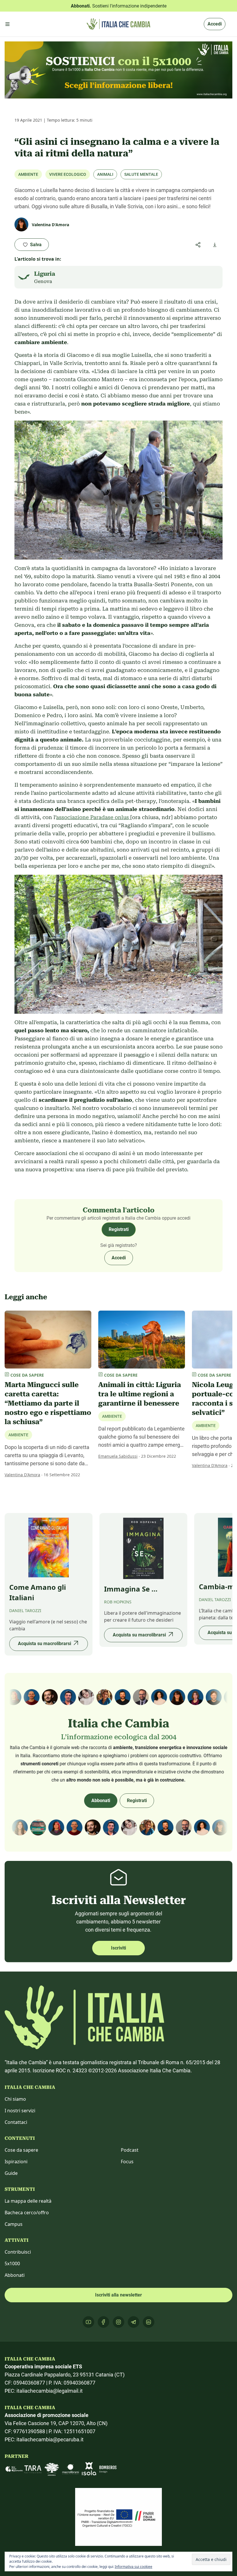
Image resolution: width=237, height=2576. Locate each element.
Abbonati (101, 1801)
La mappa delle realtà (28, 2201)
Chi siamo (15, 2099)
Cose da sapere (21, 2150)
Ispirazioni (16, 2162)
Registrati (119, 1229)
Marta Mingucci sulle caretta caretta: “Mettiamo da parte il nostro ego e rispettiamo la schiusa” (48, 1403)
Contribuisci (18, 2252)
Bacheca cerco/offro (27, 2213)
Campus (14, 2224)
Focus (127, 2162)
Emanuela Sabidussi (118, 1456)
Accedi (215, 24)
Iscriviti (118, 1948)
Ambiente (28, 174)
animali (105, 174)
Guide (11, 2173)
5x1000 (12, 2263)
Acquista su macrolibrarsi (45, 1644)
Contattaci (16, 2122)
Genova (43, 281)
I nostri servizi (20, 2111)
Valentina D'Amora (22, 1475)
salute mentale (141, 174)
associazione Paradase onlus (93, 817)
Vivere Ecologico (68, 174)
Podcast (130, 2150)
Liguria (45, 274)
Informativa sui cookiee (134, 2567)
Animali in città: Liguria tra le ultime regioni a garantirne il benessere (140, 1394)
